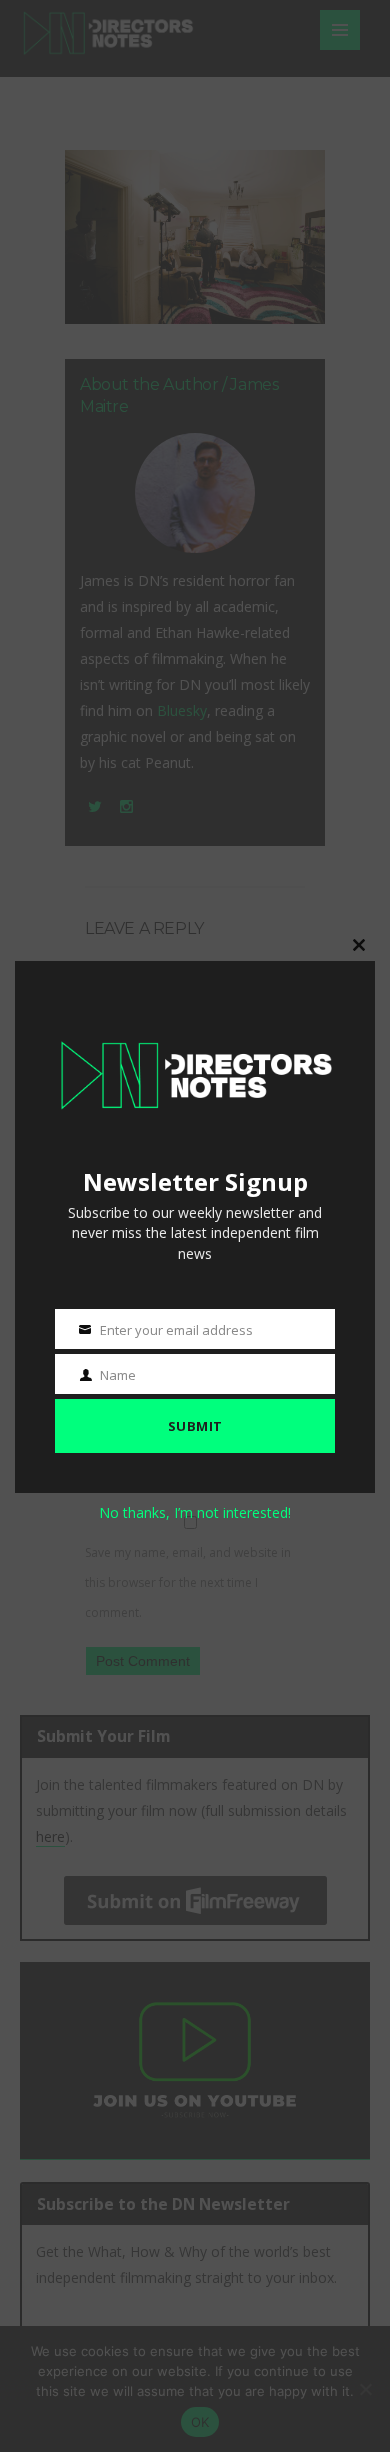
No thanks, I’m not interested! (195, 1512)
